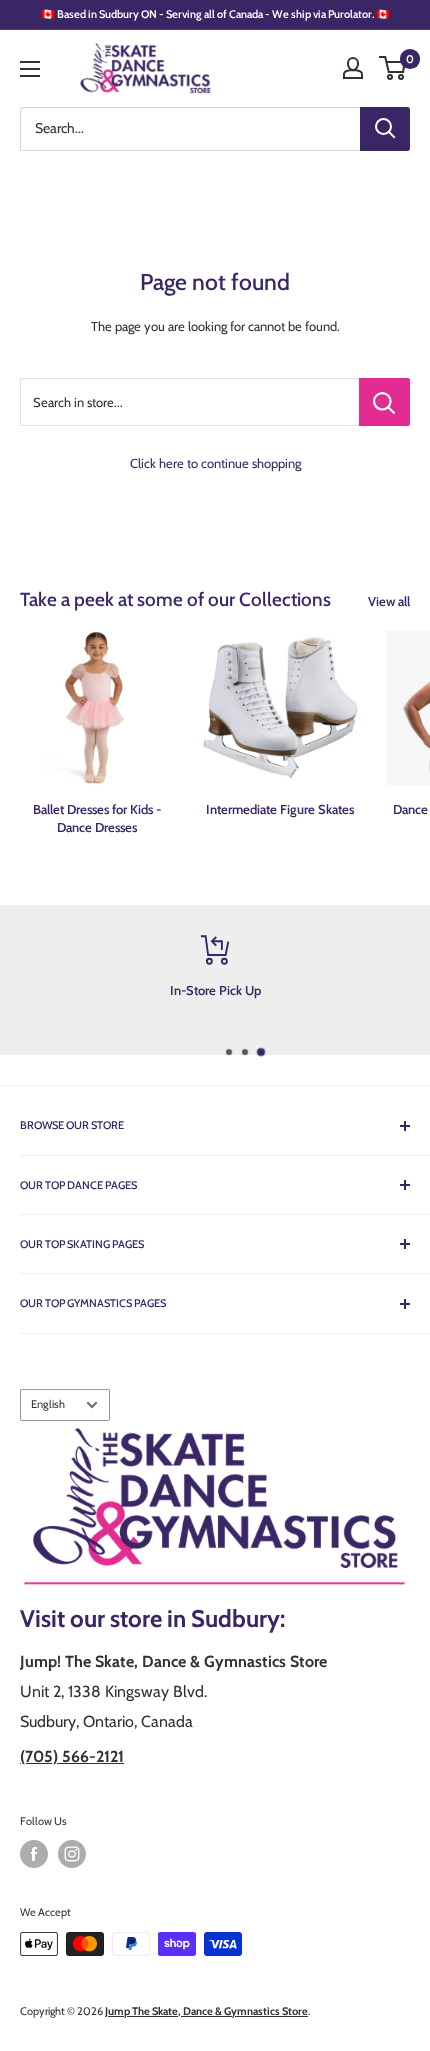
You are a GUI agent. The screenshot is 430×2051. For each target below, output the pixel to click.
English (48, 1404)
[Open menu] (30, 69)
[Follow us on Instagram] (72, 1854)
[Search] (385, 129)
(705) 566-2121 (72, 1756)
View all (389, 601)
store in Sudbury (195, 1618)
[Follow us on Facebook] (34, 1854)
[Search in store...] (384, 402)
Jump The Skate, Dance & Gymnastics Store (206, 2011)
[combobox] (190, 129)
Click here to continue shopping (215, 463)
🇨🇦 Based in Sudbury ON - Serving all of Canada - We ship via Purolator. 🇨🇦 (215, 14)
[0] (393, 68)
